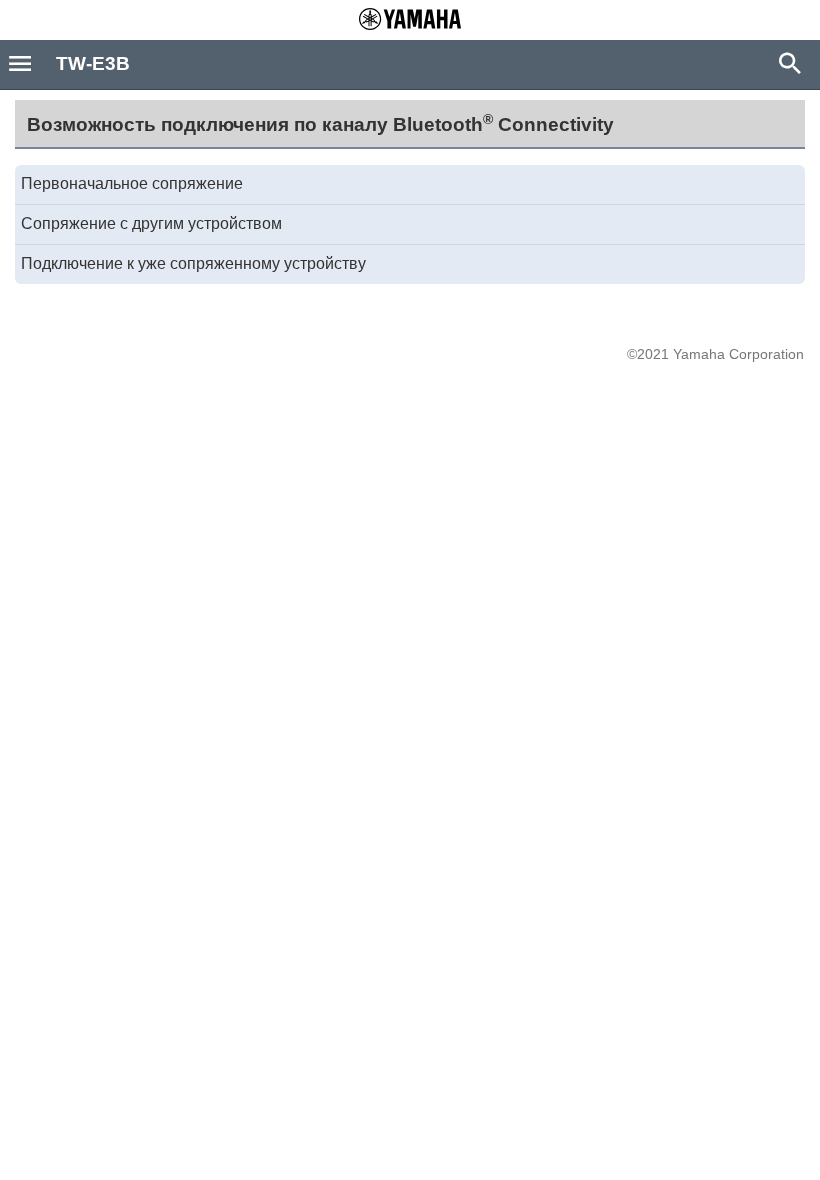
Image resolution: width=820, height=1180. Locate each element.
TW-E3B (93, 63)
